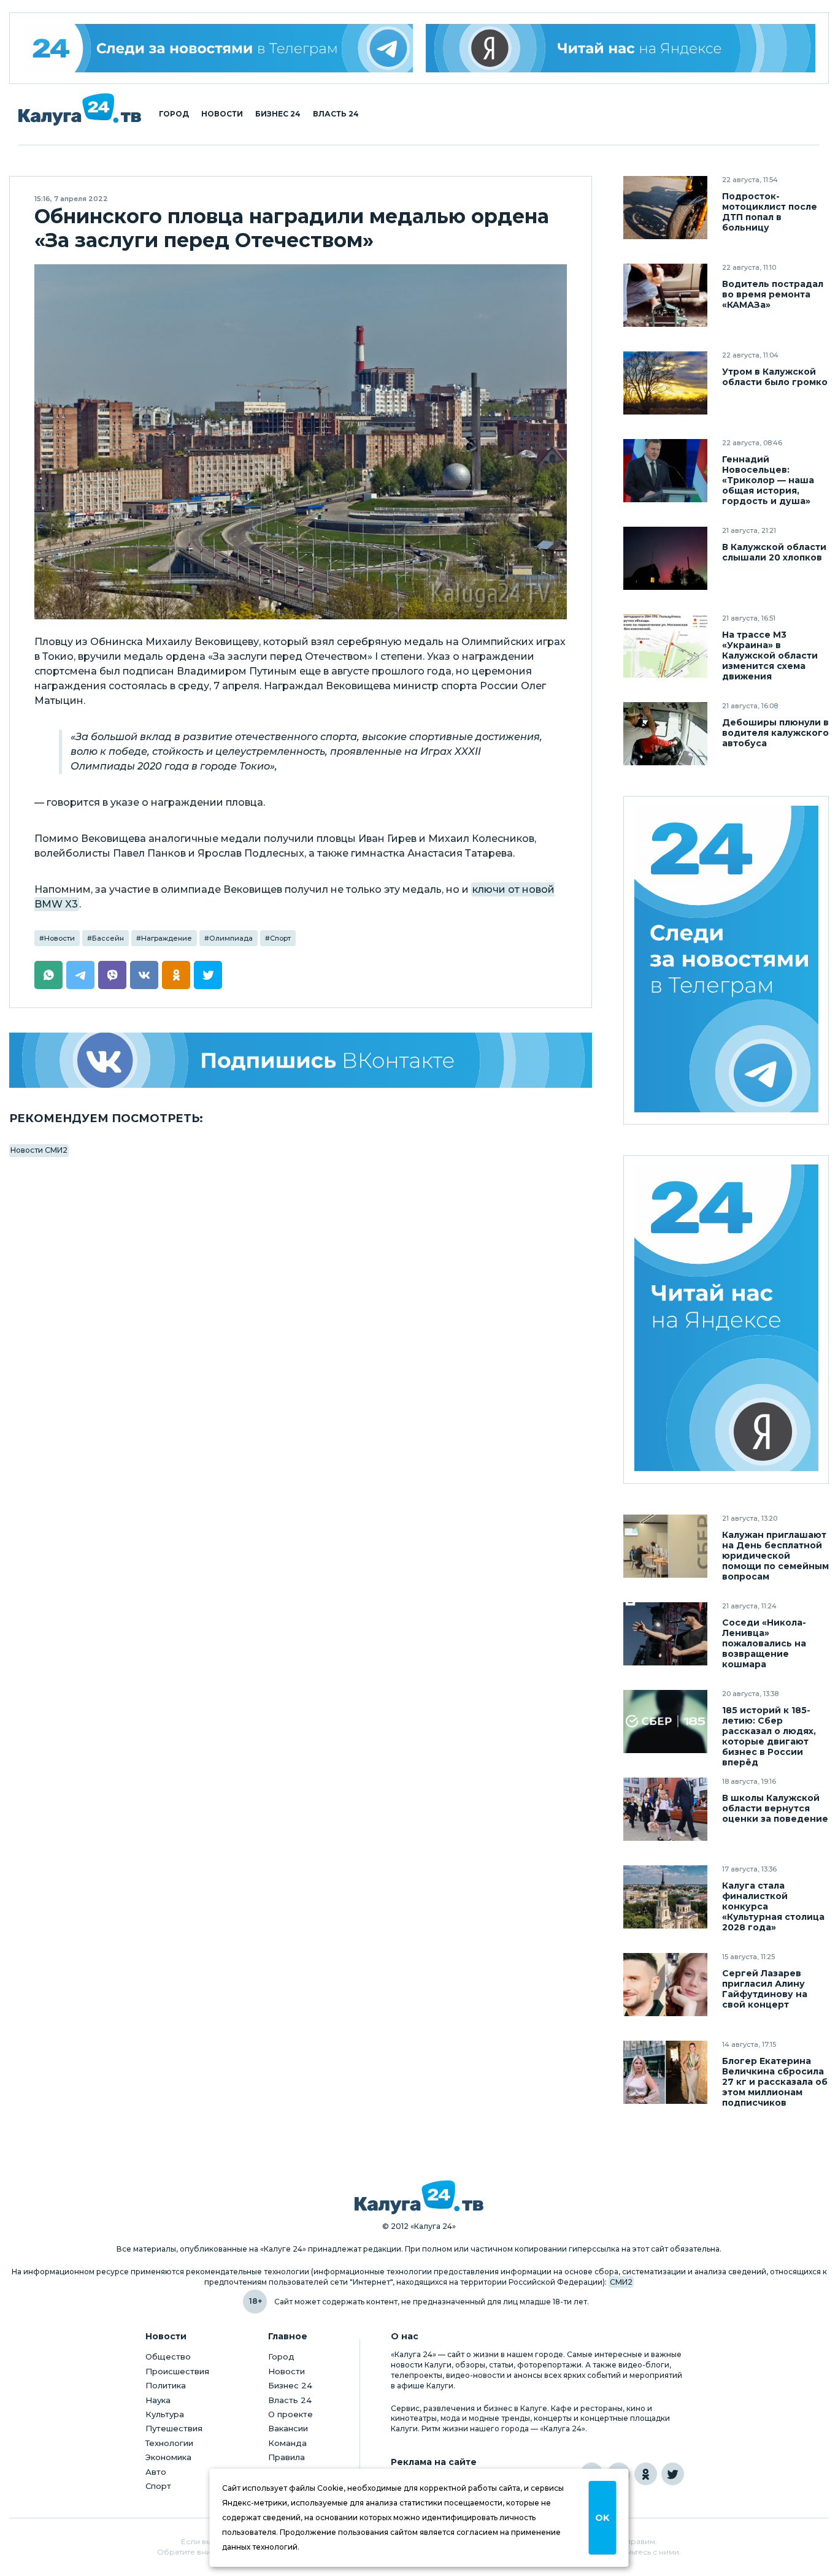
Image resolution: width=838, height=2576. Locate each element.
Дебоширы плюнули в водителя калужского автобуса (775, 733)
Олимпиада (231, 938)
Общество (168, 2356)
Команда (287, 2443)
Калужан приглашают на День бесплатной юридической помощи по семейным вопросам (775, 1556)
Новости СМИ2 (39, 1150)
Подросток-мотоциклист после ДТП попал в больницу (770, 212)
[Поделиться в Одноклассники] (176, 975)
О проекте (290, 2414)
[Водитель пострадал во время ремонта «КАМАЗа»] (665, 295)
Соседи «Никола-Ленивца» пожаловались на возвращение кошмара (764, 1644)
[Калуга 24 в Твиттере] (673, 2474)
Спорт (280, 938)
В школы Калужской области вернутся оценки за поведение (775, 1809)
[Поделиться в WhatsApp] (48, 975)
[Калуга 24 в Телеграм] (218, 48)
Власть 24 (336, 114)
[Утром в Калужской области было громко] (665, 383)
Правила (286, 2457)
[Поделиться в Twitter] (208, 975)
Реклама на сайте (434, 2462)
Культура (165, 2414)
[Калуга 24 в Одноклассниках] (646, 2474)
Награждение (167, 938)
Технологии (169, 2443)
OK (602, 2518)
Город (174, 114)
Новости (222, 114)
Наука (158, 2400)
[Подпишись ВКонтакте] (301, 1060)
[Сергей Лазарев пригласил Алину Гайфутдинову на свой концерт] (665, 1985)
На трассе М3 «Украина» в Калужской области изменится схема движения (770, 656)
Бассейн (108, 938)
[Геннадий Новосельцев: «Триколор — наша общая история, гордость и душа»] (665, 471)
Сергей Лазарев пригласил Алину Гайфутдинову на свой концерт (765, 1989)
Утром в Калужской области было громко (775, 377)
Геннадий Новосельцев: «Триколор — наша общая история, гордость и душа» (768, 480)
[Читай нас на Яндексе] (621, 48)
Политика (166, 2385)
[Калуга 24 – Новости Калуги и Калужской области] (80, 109)
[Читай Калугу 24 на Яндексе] (726, 1319)
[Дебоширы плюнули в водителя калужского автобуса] (665, 734)
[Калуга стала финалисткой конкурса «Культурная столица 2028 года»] (665, 1897)
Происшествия (177, 2371)
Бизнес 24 (278, 114)
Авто (156, 2472)
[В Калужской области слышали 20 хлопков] (665, 558)
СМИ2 (621, 2282)
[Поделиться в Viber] (112, 975)
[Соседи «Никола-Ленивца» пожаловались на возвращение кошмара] (665, 1634)
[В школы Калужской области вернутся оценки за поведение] (665, 1809)
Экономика (168, 2457)
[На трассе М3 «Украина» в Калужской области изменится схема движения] (665, 646)
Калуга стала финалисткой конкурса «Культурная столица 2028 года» (773, 1907)
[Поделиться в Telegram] (80, 975)
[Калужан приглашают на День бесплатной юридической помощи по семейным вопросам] (665, 1546)
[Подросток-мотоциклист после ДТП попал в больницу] (665, 208)
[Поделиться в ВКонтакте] (144, 975)
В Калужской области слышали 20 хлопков (774, 552)
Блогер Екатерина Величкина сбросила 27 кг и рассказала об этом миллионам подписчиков (775, 2082)
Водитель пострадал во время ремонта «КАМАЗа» (773, 295)
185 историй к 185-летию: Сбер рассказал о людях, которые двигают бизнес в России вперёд (769, 1737)
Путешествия (174, 2428)
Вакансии (288, 2428)
